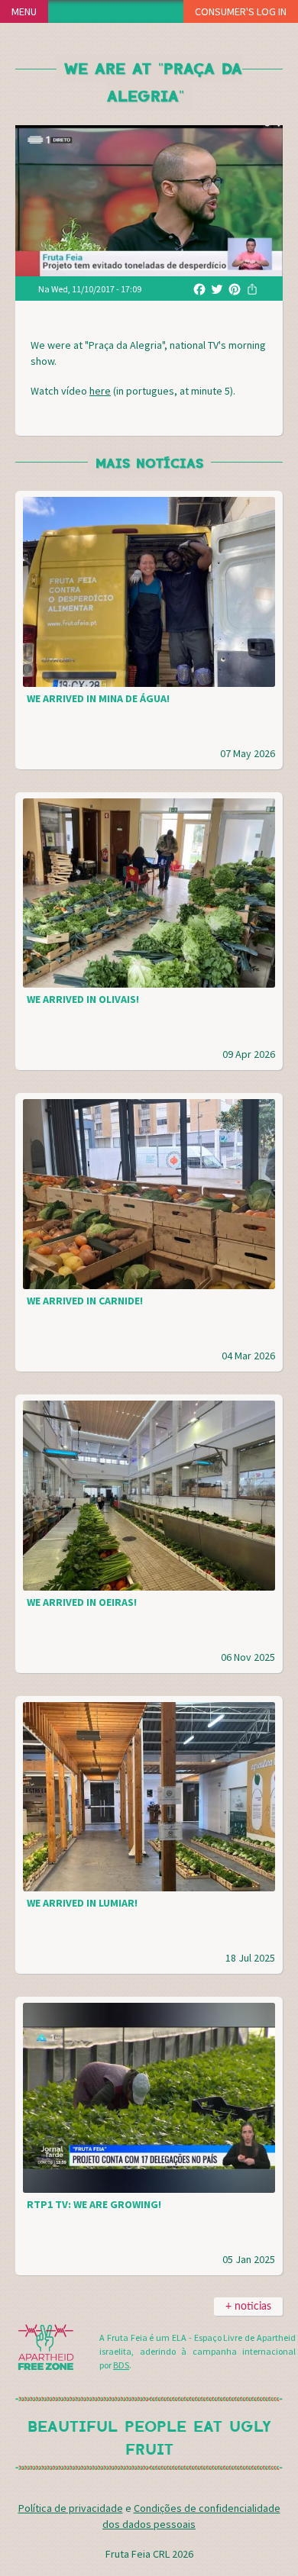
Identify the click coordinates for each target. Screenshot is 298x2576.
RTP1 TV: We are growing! (94, 2204)
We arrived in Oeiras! (82, 1602)
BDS (121, 2365)
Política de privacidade (71, 2508)
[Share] (252, 289)
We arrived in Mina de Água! (98, 698)
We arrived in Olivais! (83, 999)
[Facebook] (199, 289)
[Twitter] (217, 289)
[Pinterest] (235, 289)
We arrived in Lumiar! (82, 1903)
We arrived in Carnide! (85, 1301)
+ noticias (248, 2307)
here (100, 391)
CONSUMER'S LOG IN (241, 11)
